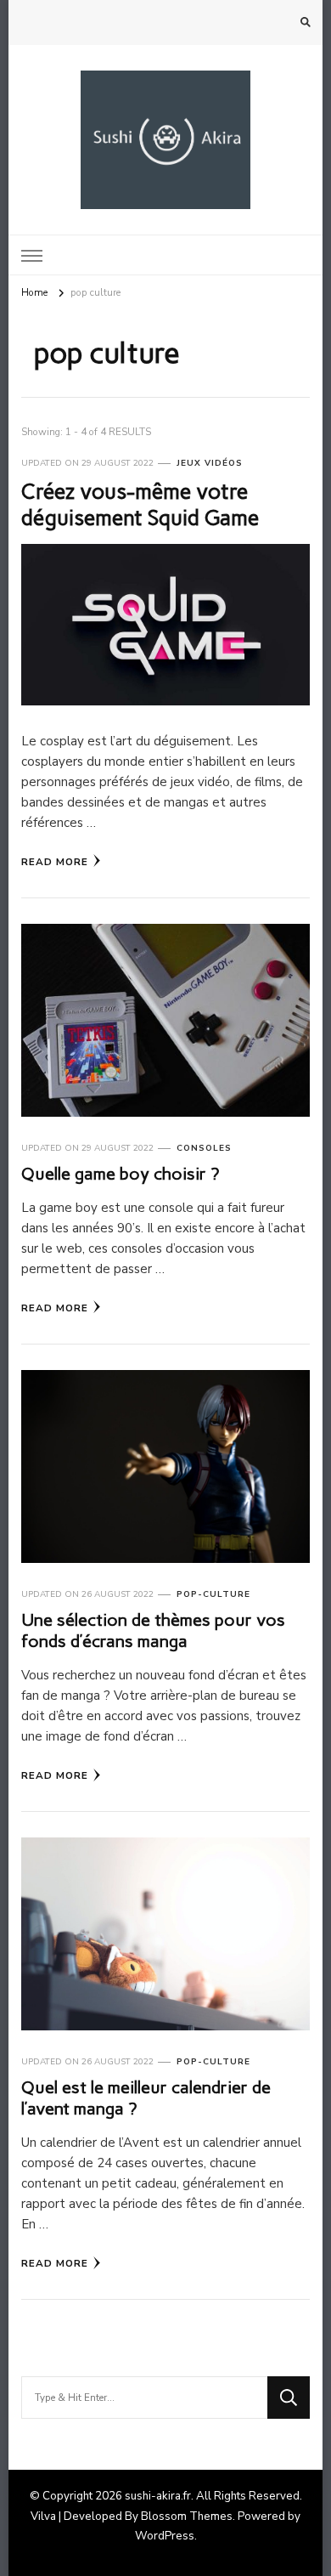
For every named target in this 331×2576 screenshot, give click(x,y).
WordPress (165, 2536)
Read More (55, 862)
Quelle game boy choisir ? (120, 1174)
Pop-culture (213, 1594)
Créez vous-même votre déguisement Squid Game (140, 504)
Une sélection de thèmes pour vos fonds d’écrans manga (153, 1631)
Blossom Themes (187, 2517)
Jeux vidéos (210, 463)
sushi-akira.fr (158, 2496)
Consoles (204, 1148)
